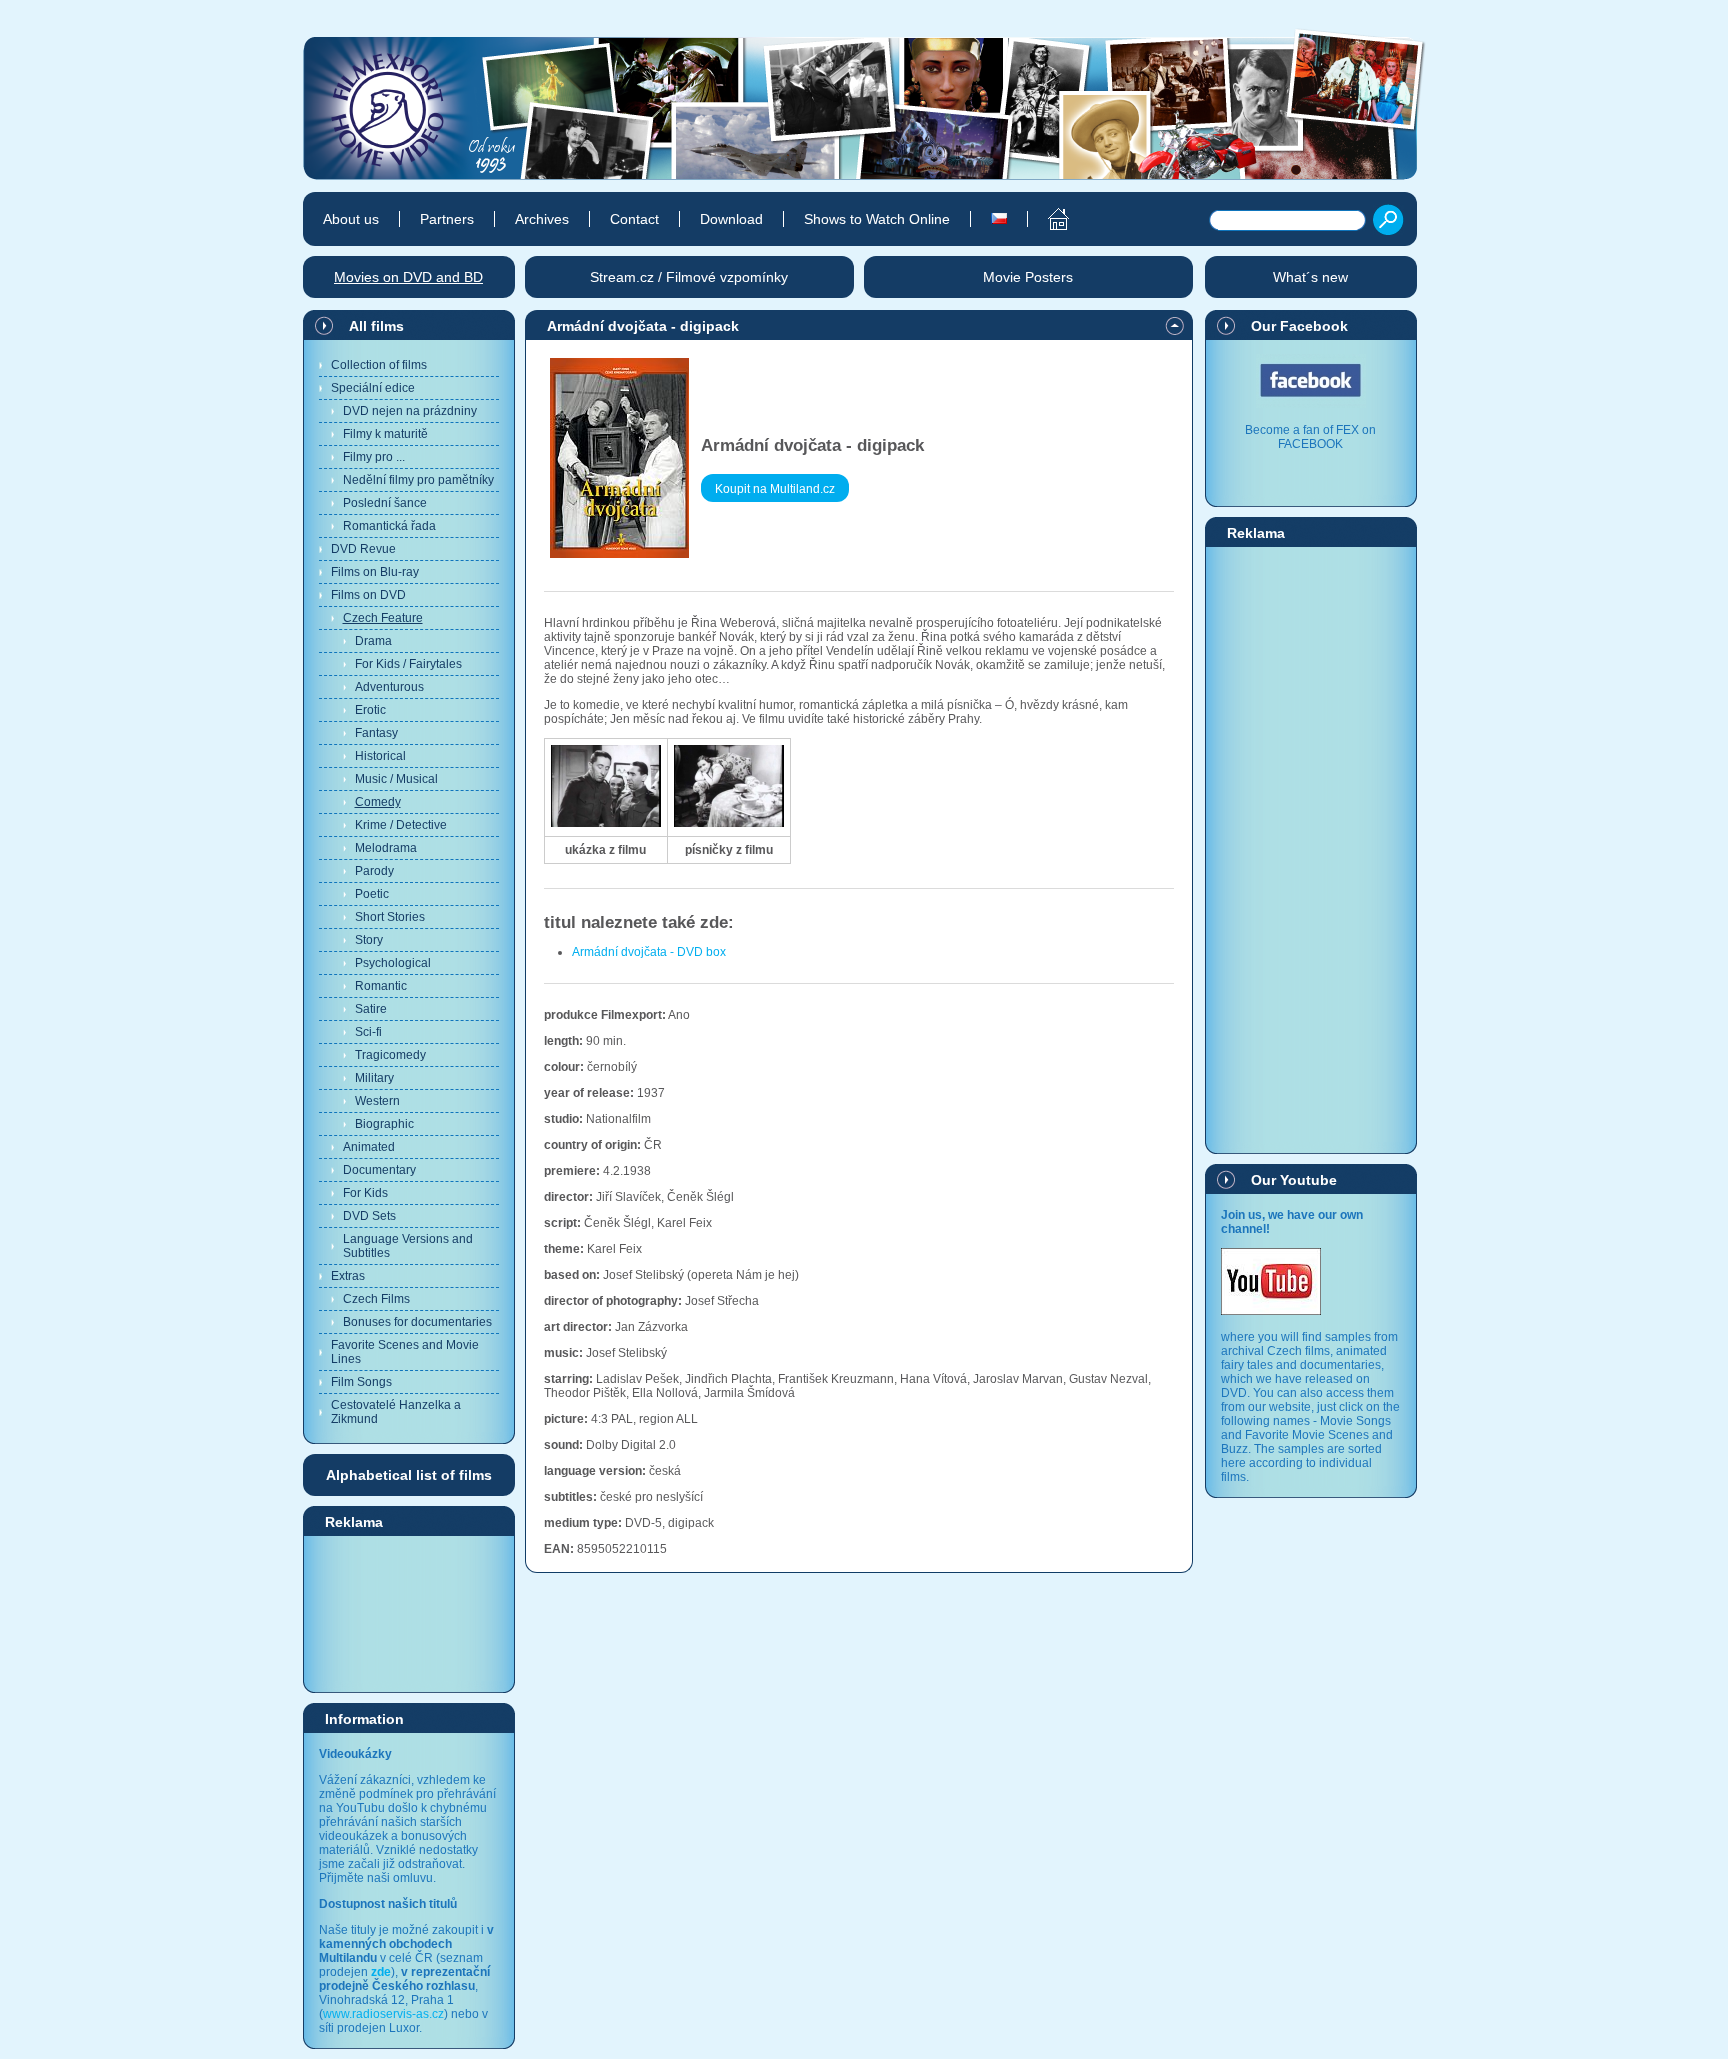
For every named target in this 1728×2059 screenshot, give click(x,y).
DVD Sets (369, 1216)
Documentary (379, 1170)
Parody (374, 871)
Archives (542, 219)
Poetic (372, 894)
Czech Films (376, 1299)
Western (377, 1101)
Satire (371, 1009)
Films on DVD (368, 595)
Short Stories (390, 917)
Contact (634, 219)
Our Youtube (1294, 1180)
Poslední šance (385, 503)
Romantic (381, 986)
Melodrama (386, 848)
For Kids (365, 1193)
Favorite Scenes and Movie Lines (405, 1352)
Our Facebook (1299, 326)
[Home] (1047, 219)
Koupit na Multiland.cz (775, 489)
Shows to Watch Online (877, 219)
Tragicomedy (390, 1055)
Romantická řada (389, 526)
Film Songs (361, 1382)
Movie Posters (1028, 277)
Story (369, 940)
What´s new (1310, 277)
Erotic (370, 710)
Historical (380, 756)
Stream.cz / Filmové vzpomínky (689, 277)
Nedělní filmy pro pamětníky (418, 480)
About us (351, 219)
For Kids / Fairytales (408, 664)
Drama (373, 641)
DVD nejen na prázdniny (410, 411)
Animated (369, 1147)
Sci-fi (368, 1032)
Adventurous (389, 687)
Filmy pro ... (374, 457)
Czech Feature (383, 618)
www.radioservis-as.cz (383, 2014)
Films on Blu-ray (375, 572)
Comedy (378, 802)
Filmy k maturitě (385, 434)
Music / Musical (396, 779)
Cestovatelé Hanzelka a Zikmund (396, 1412)
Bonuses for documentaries (417, 1322)
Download (731, 219)
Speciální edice (373, 388)
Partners (447, 219)
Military (374, 1078)
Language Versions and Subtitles (408, 1246)
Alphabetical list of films (409, 1475)
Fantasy (376, 733)
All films (376, 326)
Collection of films (379, 365)
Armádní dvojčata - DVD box (649, 952)
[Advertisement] (409, 1613)
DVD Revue (363, 549)
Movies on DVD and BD (408, 277)
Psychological (393, 963)
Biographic (384, 1124)
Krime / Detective (401, 825)
